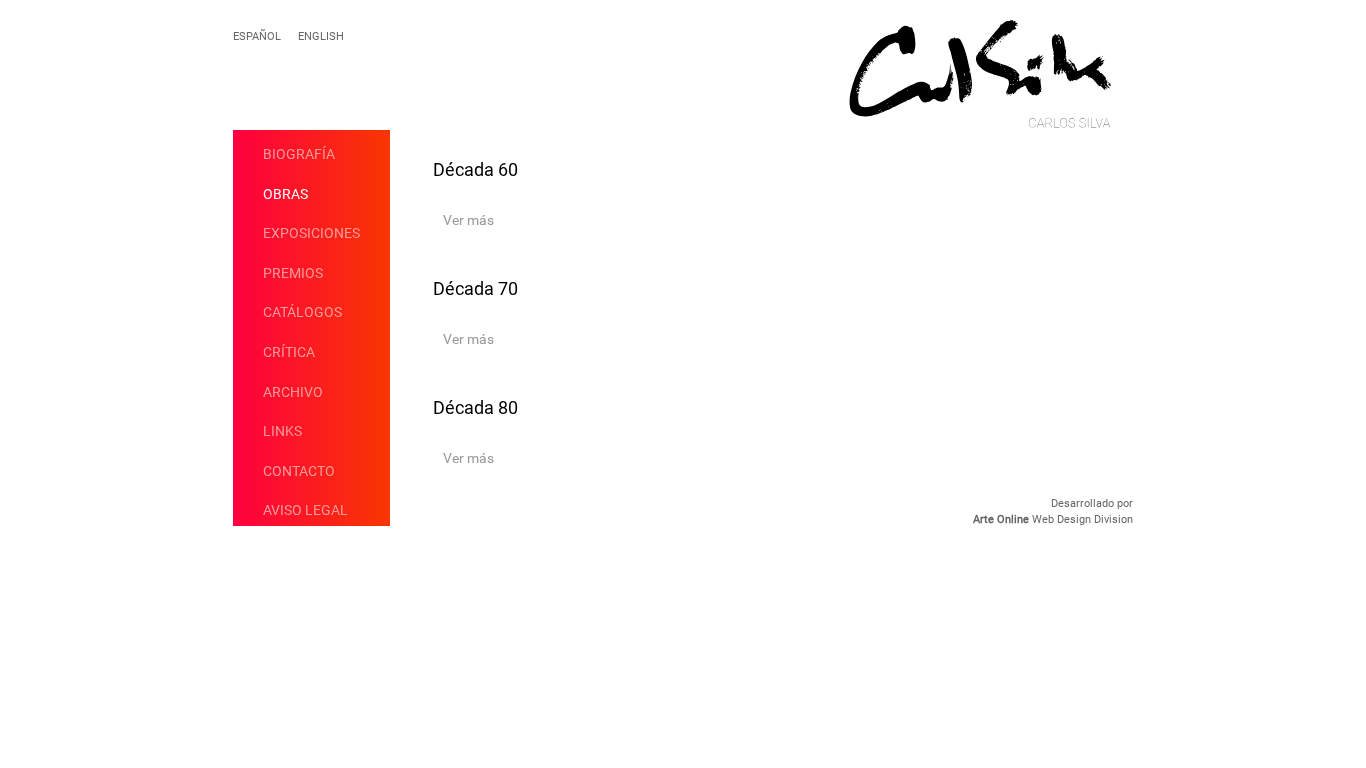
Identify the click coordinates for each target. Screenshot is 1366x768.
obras (285, 194)
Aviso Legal (305, 510)
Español (257, 36)
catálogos (302, 312)
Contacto (299, 471)
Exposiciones (311, 233)
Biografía (299, 154)
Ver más (468, 220)
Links (282, 431)
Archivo (293, 392)
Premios (293, 273)
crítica (289, 352)
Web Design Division (1053, 519)
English (321, 36)
